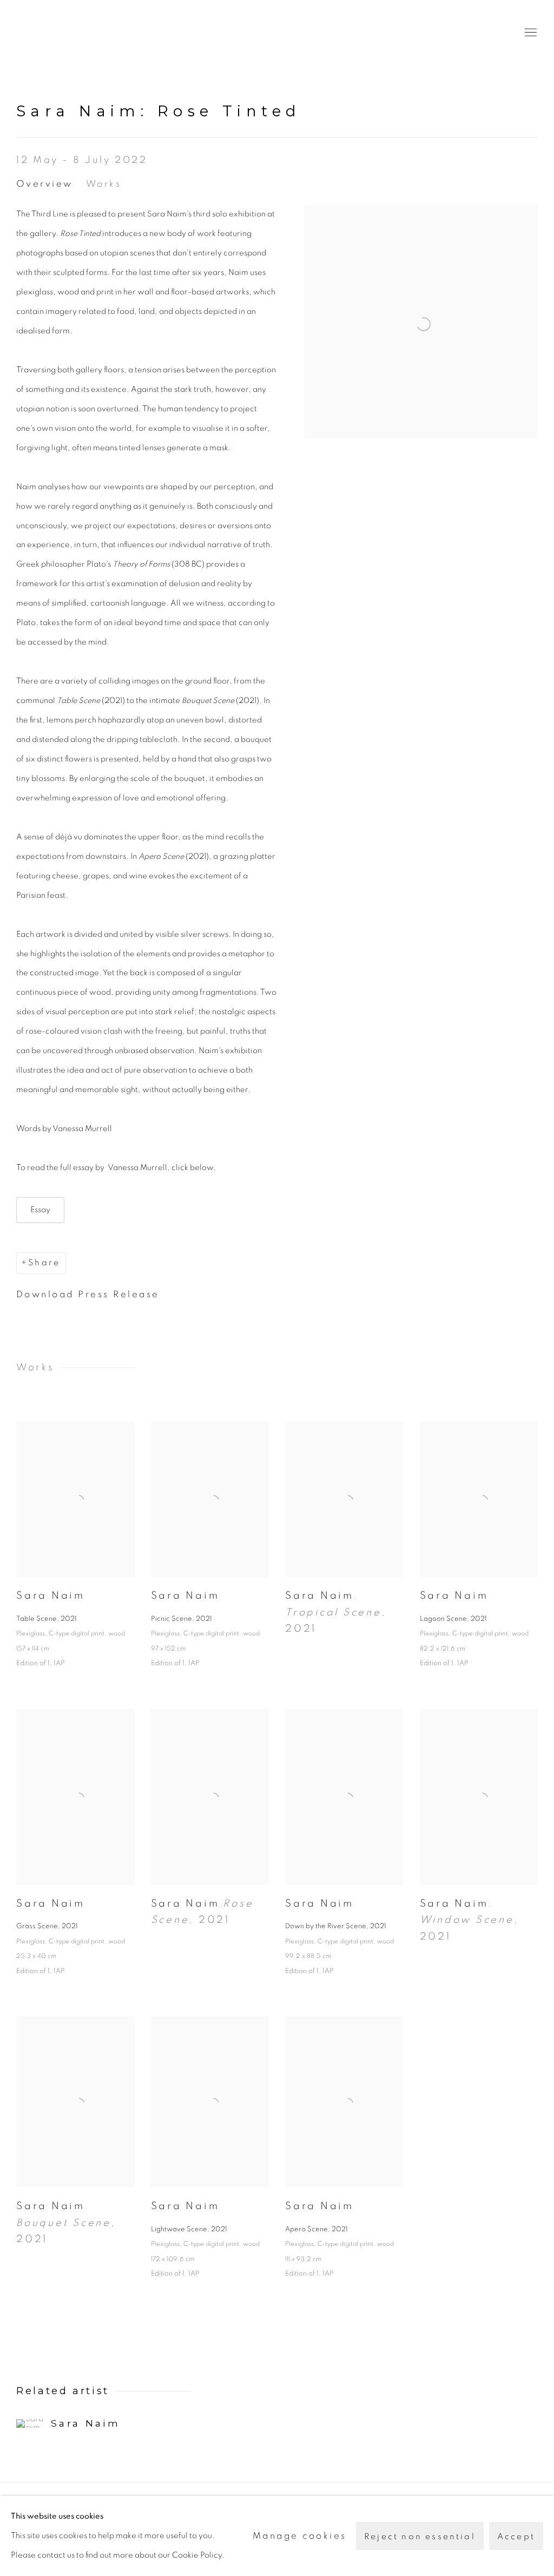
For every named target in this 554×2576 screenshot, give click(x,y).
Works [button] (104, 184)
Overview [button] (45, 184)
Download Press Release (88, 1294)
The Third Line (65, 33)
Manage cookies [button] (300, 2536)
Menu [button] (530, 33)
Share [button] (44, 1263)
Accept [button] (516, 2536)
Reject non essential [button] (420, 2536)
